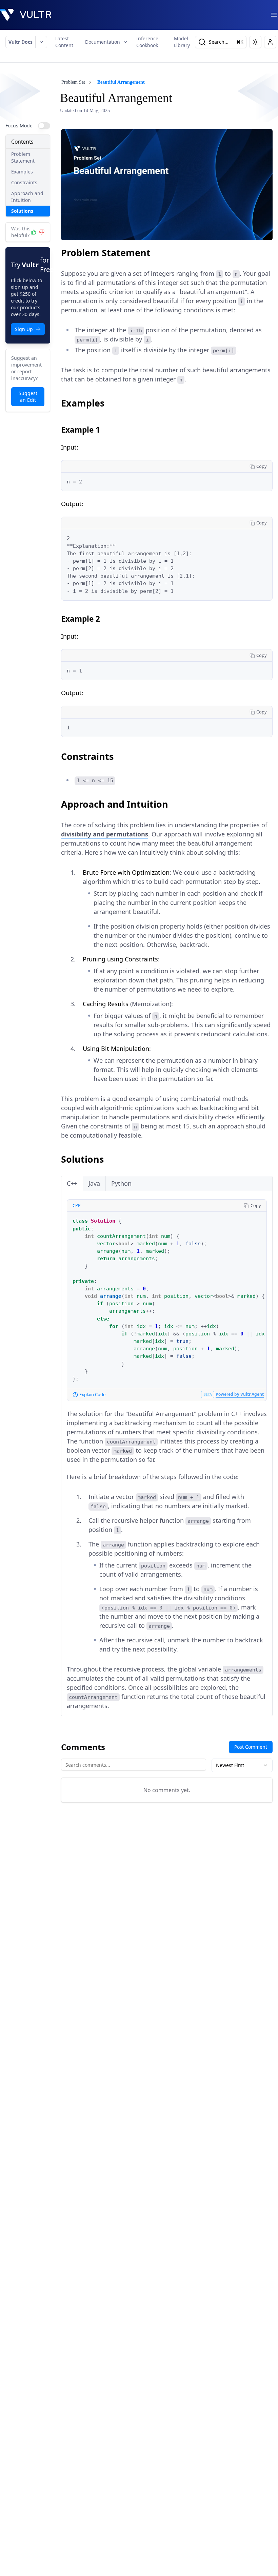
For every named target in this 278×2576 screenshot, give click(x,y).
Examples (22, 172)
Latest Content (64, 42)
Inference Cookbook (147, 42)
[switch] (44, 126)
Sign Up (24, 329)
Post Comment (251, 1747)
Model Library (182, 42)
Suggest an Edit (28, 397)
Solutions (22, 211)
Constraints (24, 182)
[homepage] (26, 15)
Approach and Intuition (27, 197)
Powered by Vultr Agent (240, 1394)
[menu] (274, 15)
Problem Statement (23, 157)
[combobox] (242, 1765)
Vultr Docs (21, 42)
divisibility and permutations (105, 834)
